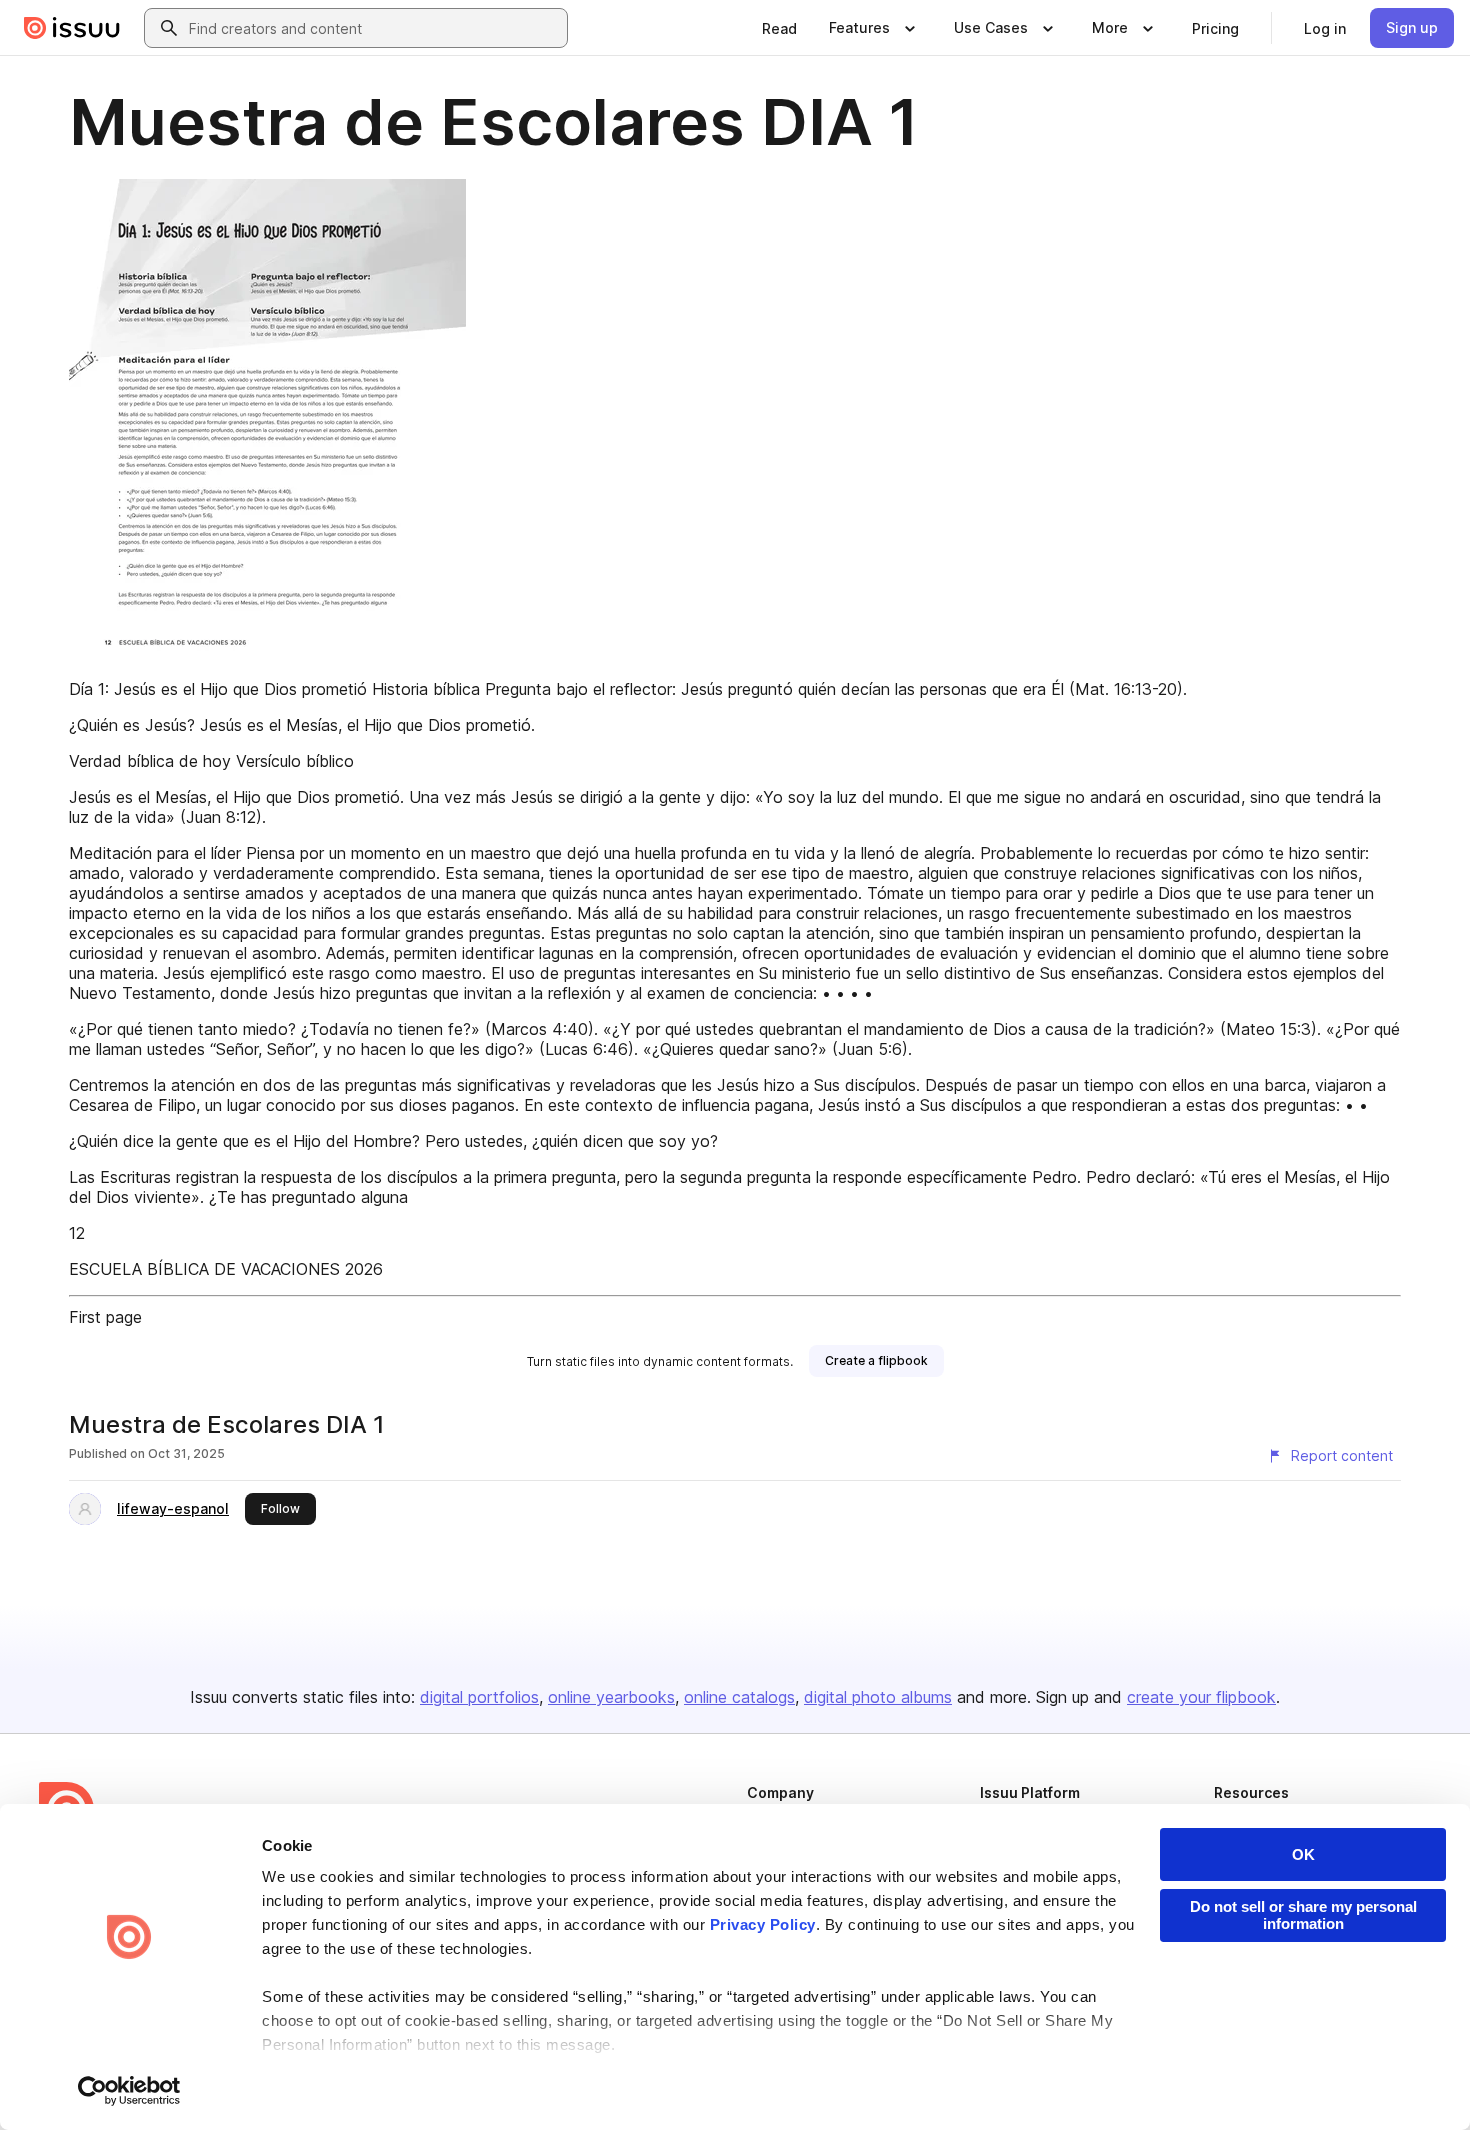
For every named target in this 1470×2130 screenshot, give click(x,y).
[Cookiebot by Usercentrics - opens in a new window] (129, 2091)
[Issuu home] (72, 28)
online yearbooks (611, 1697)
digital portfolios (479, 1697)
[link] (779, 28)
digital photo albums (878, 1697)
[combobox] (374, 28)
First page (105, 1317)
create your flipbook (1201, 1697)
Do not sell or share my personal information (1303, 1915)
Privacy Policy (763, 1924)
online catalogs (739, 1697)
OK (1303, 1854)
